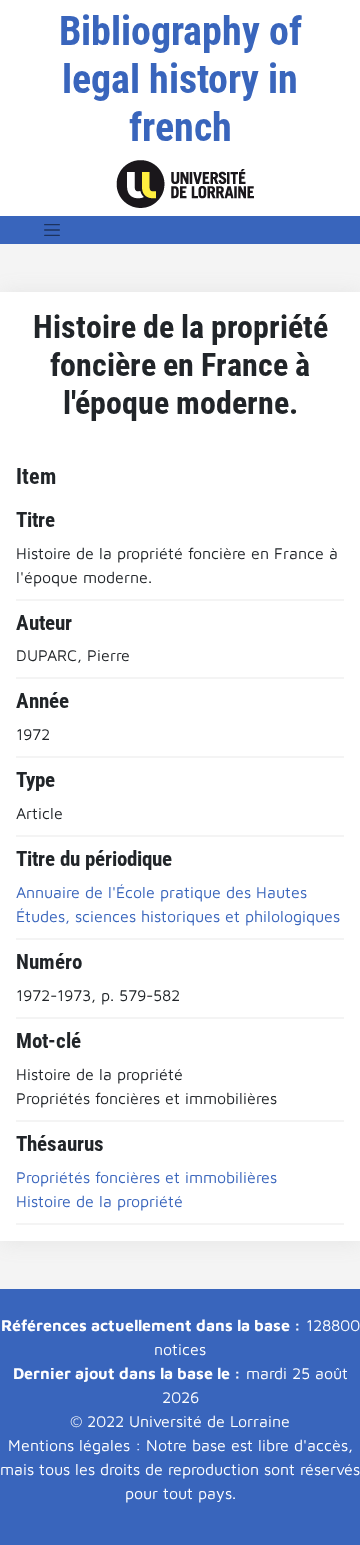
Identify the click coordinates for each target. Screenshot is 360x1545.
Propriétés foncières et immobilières (146, 1177)
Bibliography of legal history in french (180, 79)
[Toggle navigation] (52, 230)
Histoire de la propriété (99, 1201)
